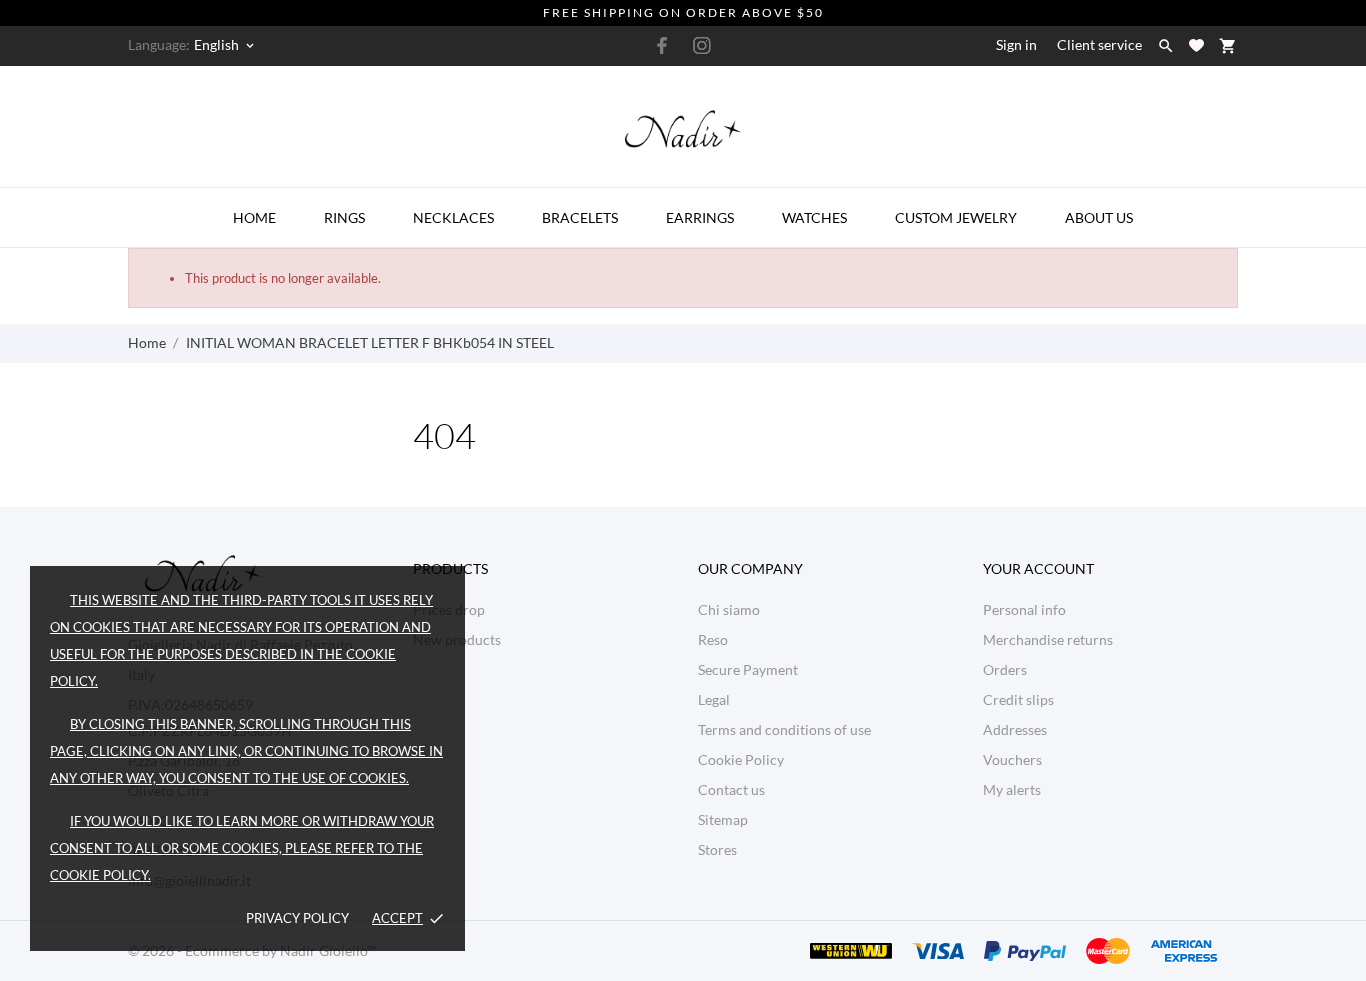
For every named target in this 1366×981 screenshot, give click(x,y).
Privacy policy (297, 918)
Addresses (1015, 729)
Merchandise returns (1048, 639)
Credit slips (1018, 699)
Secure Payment (748, 669)
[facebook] (663, 45)
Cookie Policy (741, 759)
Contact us (731, 789)
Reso (713, 639)
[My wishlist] (1196, 45)
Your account (1038, 568)
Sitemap (723, 819)
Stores (717, 849)
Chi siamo (729, 609)
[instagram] (702, 45)
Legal (714, 699)
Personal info (1024, 609)
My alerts (1012, 789)
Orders (1005, 669)
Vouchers (1012, 759)
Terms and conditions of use (784, 729)
